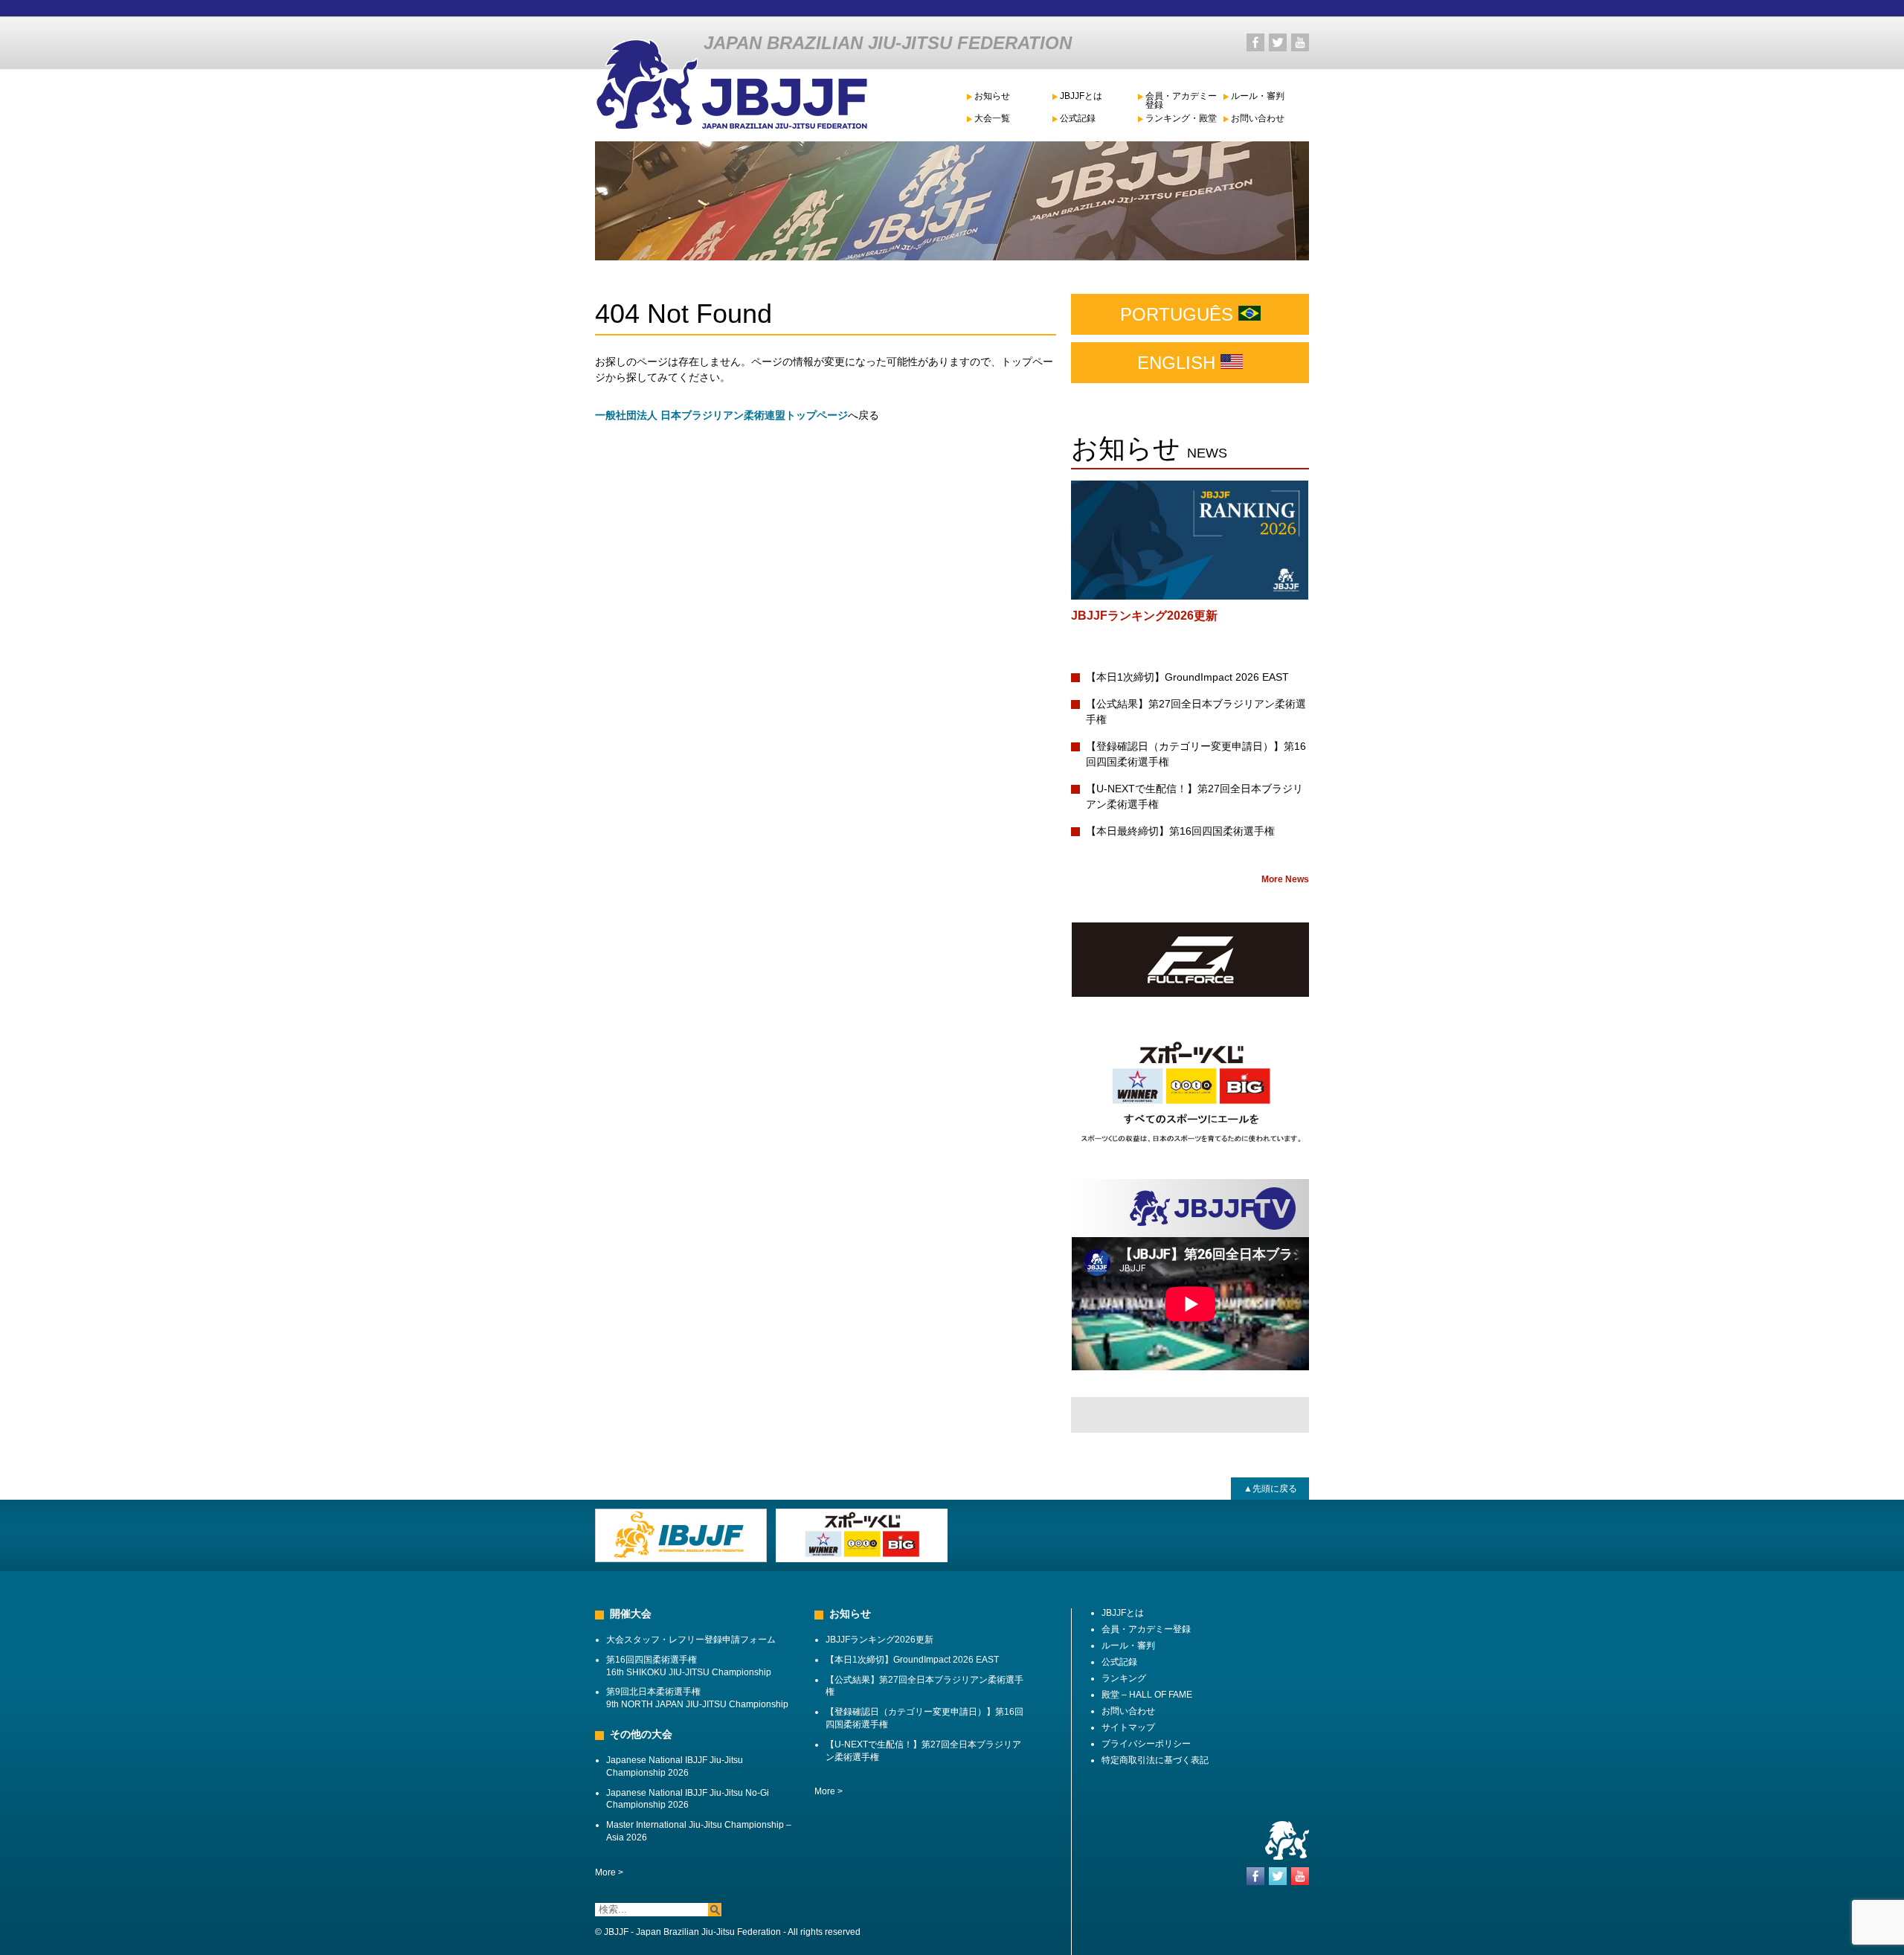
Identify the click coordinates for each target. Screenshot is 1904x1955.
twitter (1278, 42)
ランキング (1124, 1678)
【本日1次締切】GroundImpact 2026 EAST (1187, 677)
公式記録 (1078, 119)
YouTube (1300, 42)
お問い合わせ (1258, 119)
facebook (1255, 42)
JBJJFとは (1081, 96)
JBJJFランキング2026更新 (1144, 616)
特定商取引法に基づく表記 (1155, 1760)
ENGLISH (1179, 363)
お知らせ (992, 96)
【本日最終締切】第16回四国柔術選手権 (1180, 831)
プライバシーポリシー (1146, 1744)
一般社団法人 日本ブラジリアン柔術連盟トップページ (721, 415)
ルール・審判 (1258, 96)
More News (1285, 879)
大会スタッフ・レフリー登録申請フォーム (691, 1640)
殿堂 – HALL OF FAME (1147, 1695)
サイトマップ (1128, 1727)
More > (609, 1872)
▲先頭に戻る (1270, 1489)
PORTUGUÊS (1179, 314)
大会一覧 (992, 119)
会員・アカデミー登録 (1181, 101)
